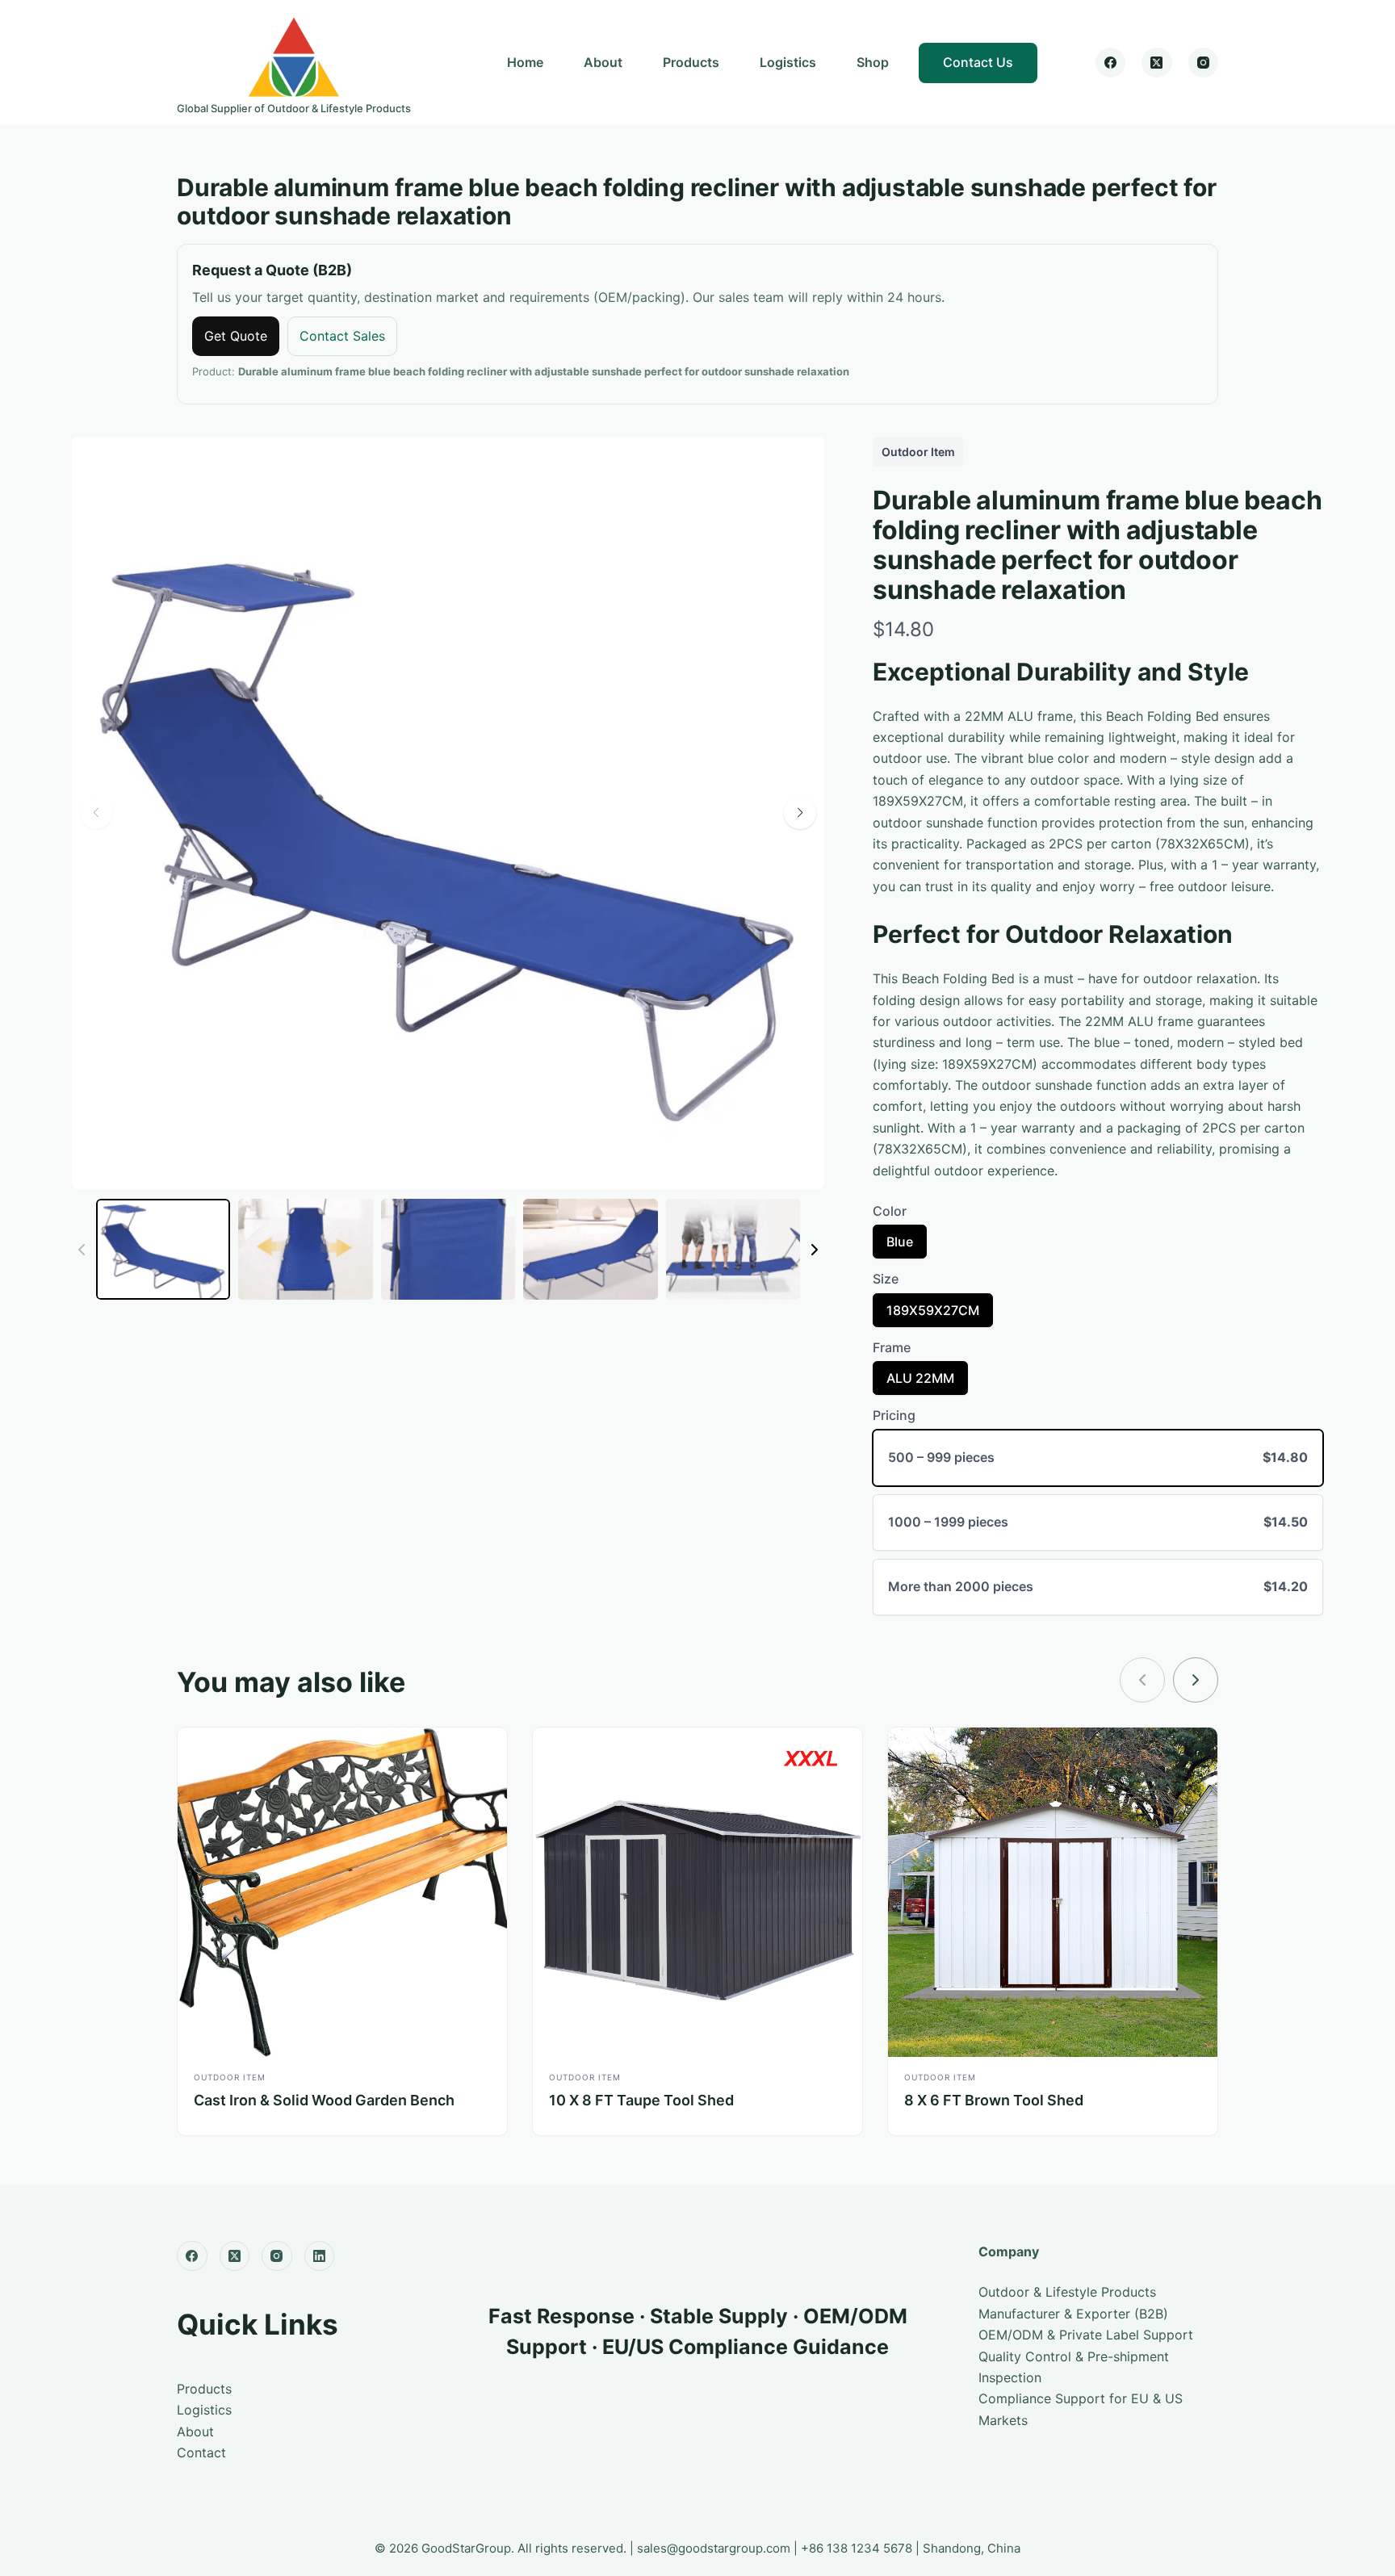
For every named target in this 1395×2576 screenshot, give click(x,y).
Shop (873, 62)
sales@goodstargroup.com (714, 2548)
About (603, 62)
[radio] (1098, 1458)
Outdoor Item (918, 452)
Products (691, 62)
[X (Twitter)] (1157, 63)
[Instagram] (1204, 63)
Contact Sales (342, 336)
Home (525, 62)
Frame (892, 1347)
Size (886, 1279)
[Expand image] (803, 458)
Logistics (788, 62)
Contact (201, 2452)
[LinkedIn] (320, 2256)
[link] (1196, 1680)
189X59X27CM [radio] (932, 1314)
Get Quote (236, 336)
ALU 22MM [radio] (920, 1382)
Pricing (894, 1415)
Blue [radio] (899, 1246)
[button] (800, 813)
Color (890, 1211)
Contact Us (978, 62)
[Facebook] (1111, 63)
